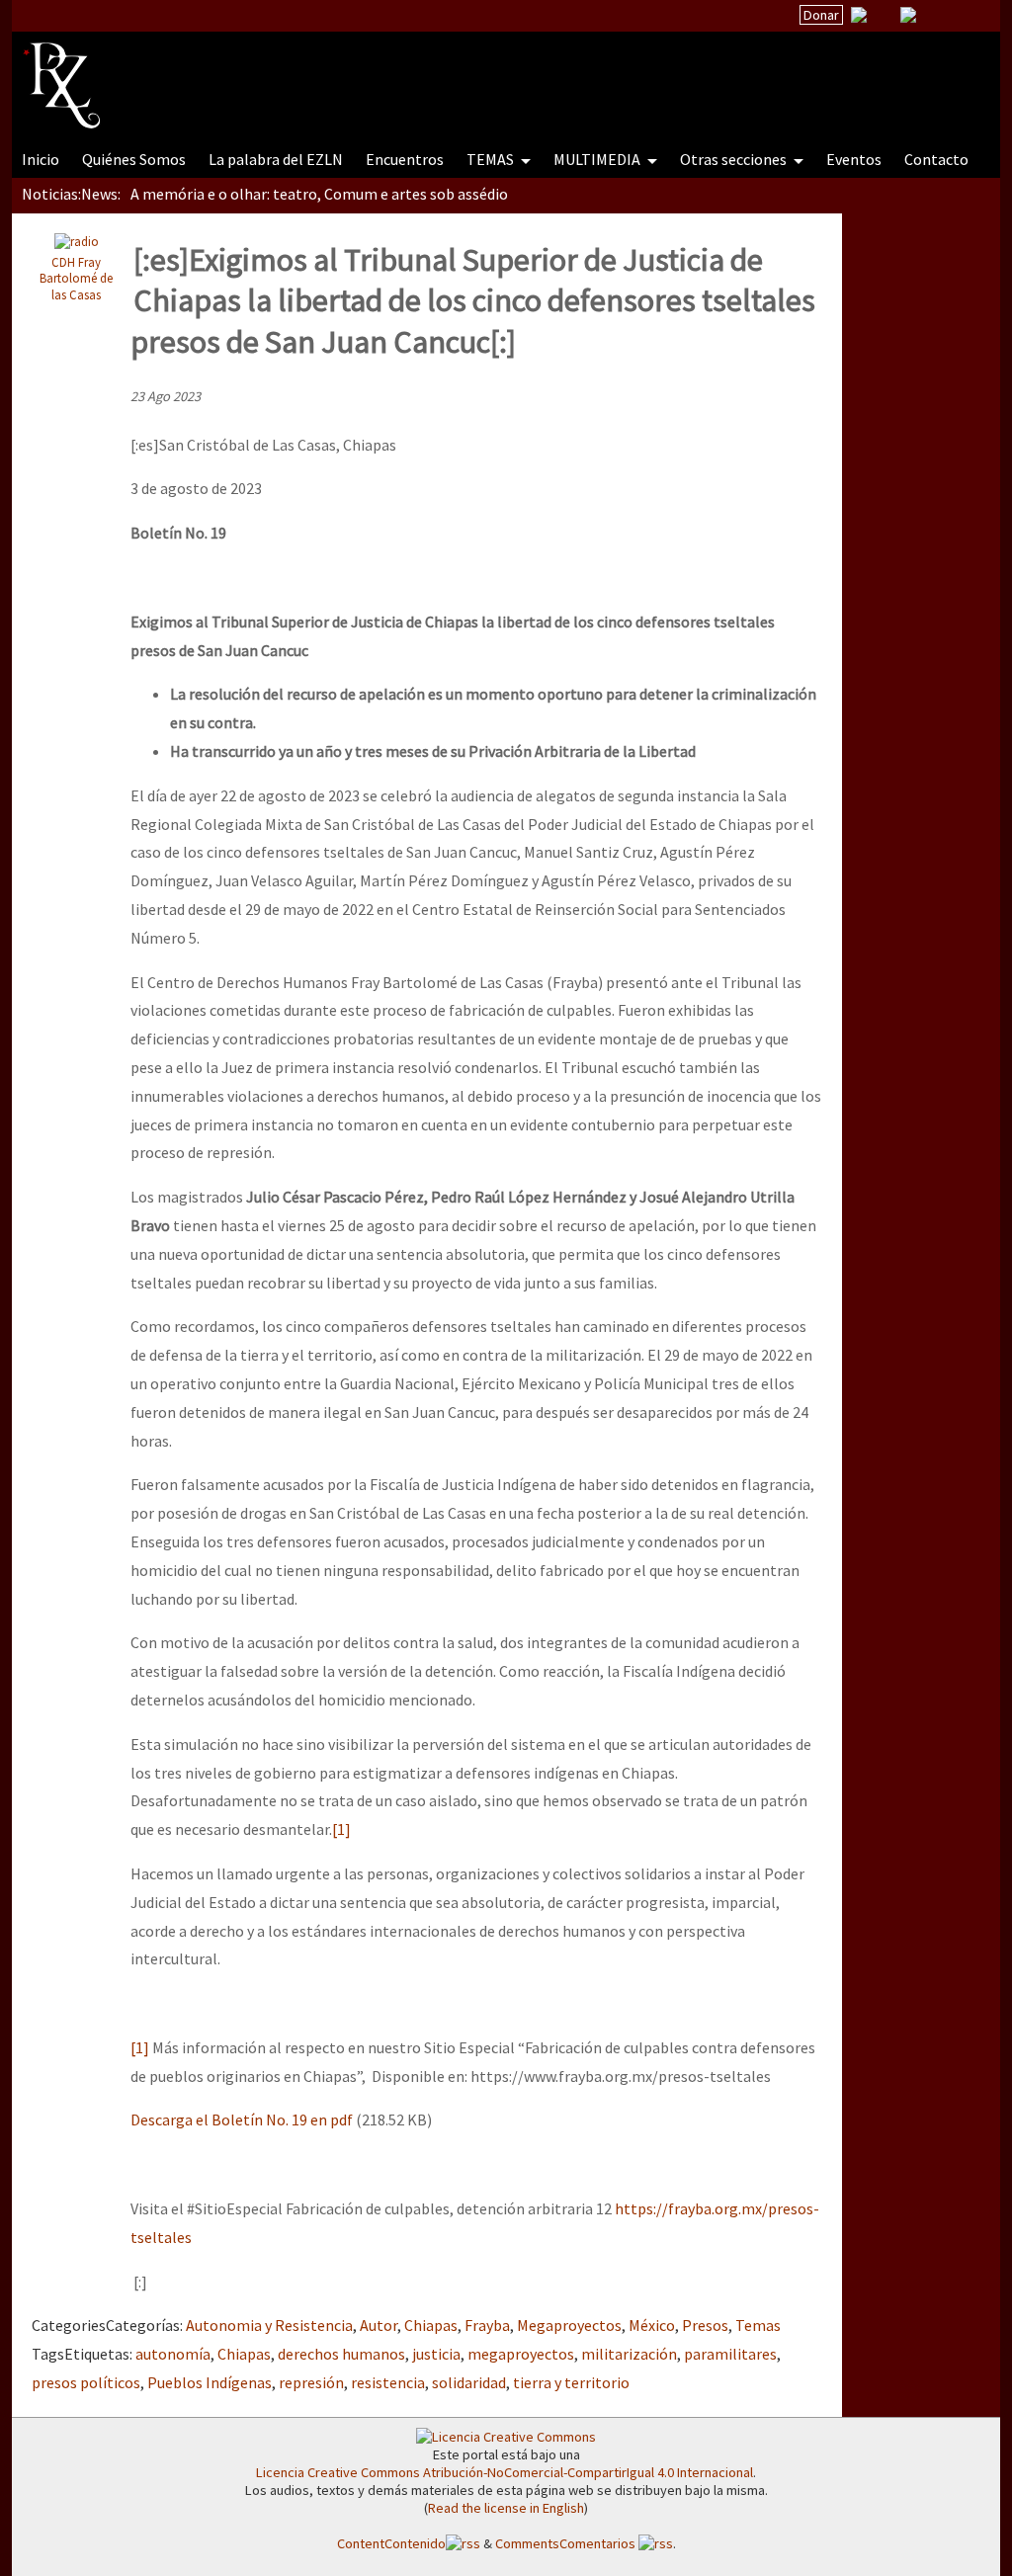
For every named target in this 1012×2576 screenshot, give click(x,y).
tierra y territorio (571, 2382)
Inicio (41, 159)
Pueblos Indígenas (210, 2382)
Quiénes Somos (134, 159)
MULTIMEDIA (598, 159)
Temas (758, 2325)
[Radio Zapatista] (399, 73)
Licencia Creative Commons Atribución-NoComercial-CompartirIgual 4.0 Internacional (505, 2472)
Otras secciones (735, 159)
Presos (705, 2325)
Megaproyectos (569, 2325)
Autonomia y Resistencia (269, 2325)
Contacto (936, 159)
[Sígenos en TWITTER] (884, 15)
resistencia (388, 2382)
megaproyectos (521, 2354)
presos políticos (86, 2382)
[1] (341, 1829)
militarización (629, 2354)
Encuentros (405, 159)
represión (311, 2382)
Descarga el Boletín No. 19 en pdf (242, 2119)
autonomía (173, 2354)
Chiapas (431, 2325)
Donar (821, 15)
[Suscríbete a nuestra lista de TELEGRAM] (908, 15)
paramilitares (730, 2354)
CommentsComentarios (567, 2543)
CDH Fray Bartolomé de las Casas (76, 278)
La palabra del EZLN (276, 159)
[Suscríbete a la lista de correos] (859, 17)
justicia (436, 2354)
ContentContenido (391, 2543)
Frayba (487, 2325)
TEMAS (492, 159)
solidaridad (469, 2382)
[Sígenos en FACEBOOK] (933, 15)
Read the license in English (506, 2508)
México (652, 2325)
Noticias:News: (71, 194)
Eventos (854, 159)
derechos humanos (341, 2354)
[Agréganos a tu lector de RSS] (968, 16)
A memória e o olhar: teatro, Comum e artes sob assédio (319, 194)
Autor (379, 2325)
